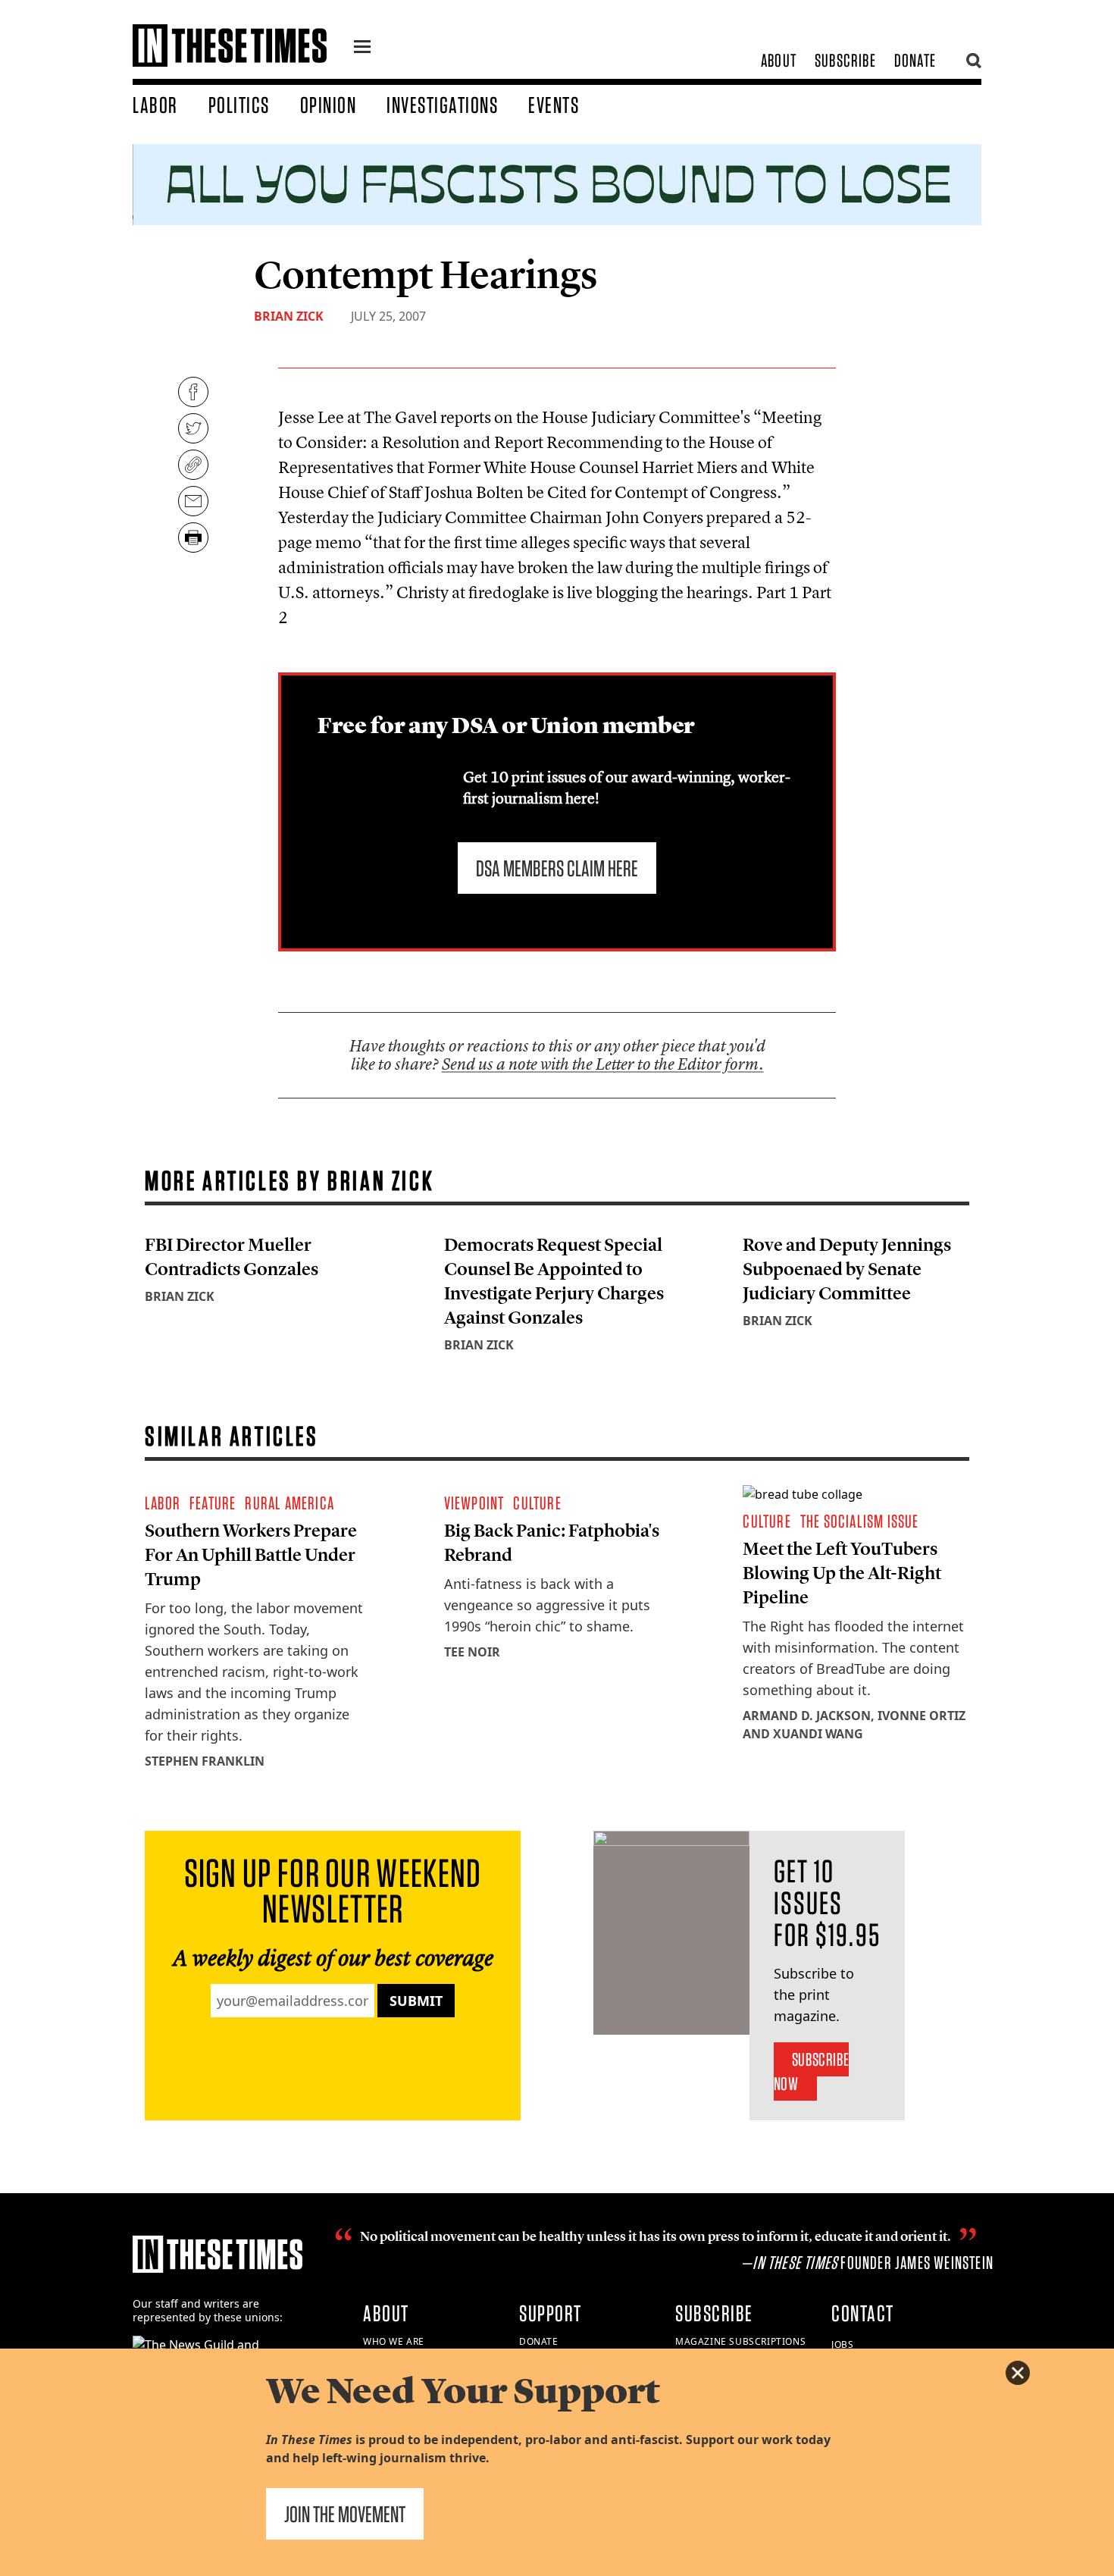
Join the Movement (345, 2514)
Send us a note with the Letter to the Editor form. (603, 1064)
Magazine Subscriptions (740, 2341)
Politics (239, 105)
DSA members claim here (557, 868)
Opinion (329, 105)
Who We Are (394, 2341)
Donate (915, 60)
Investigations (442, 105)
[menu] (362, 49)
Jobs (842, 2344)
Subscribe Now (811, 2071)
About (779, 60)
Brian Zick (289, 316)
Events (554, 105)
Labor (155, 105)
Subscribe (845, 60)
